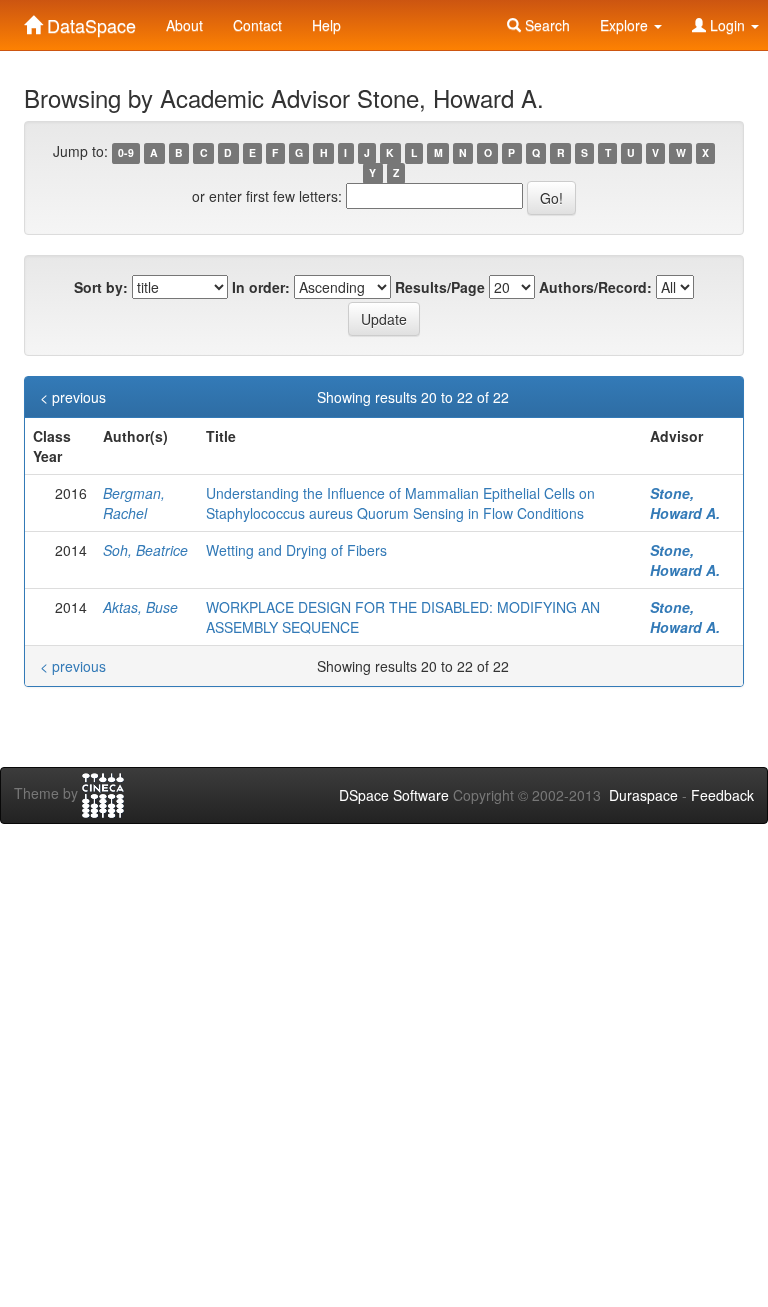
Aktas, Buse (140, 607)
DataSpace (89, 21)
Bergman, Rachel (134, 503)
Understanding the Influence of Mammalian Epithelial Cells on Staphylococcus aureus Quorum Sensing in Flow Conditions (400, 503)
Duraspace (643, 795)
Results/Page (440, 287)
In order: (261, 287)
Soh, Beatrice (145, 550)
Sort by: (101, 287)
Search (545, 25)
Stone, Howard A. (685, 503)
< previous (73, 397)
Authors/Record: (595, 287)
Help (326, 25)
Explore (626, 25)
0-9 (126, 152)
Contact (257, 25)
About (184, 25)
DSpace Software (394, 795)
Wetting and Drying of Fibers (296, 550)
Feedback (722, 795)
